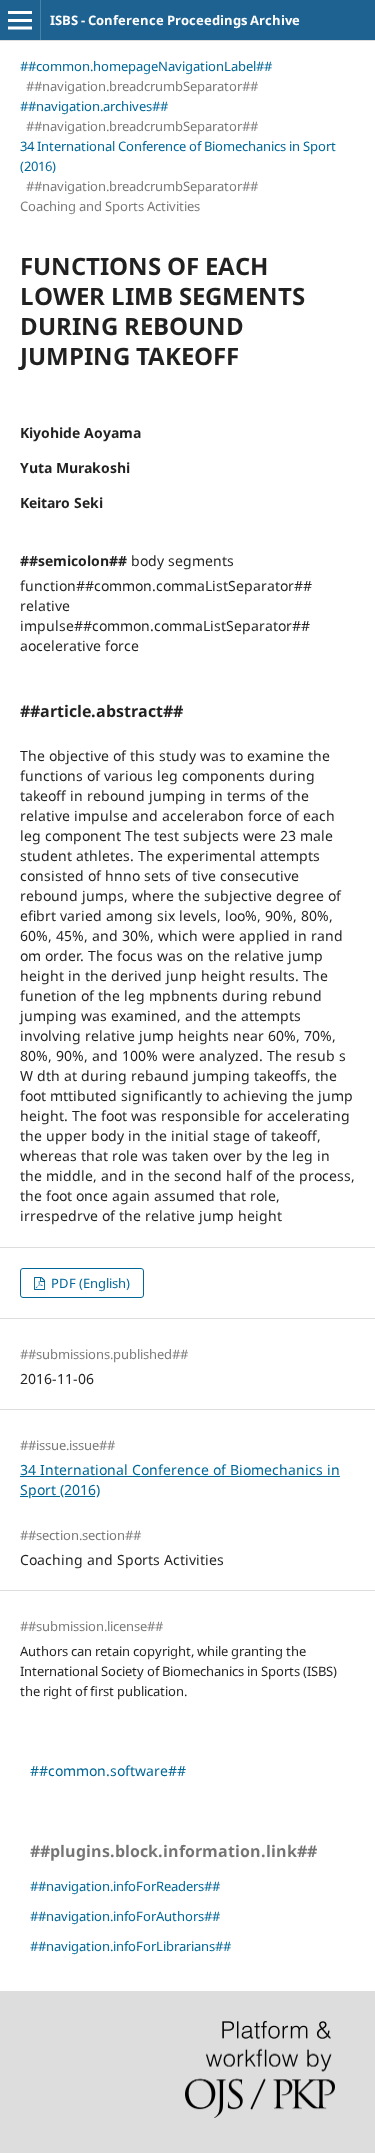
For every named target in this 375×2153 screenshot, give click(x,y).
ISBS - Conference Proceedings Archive (175, 20)
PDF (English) (89, 1283)
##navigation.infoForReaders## (125, 1886)
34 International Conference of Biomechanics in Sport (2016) (178, 156)
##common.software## (108, 1770)
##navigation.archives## (94, 106)
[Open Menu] (20, 20)
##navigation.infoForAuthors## (125, 1916)
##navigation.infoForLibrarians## (130, 1946)
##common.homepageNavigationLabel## (146, 66)
